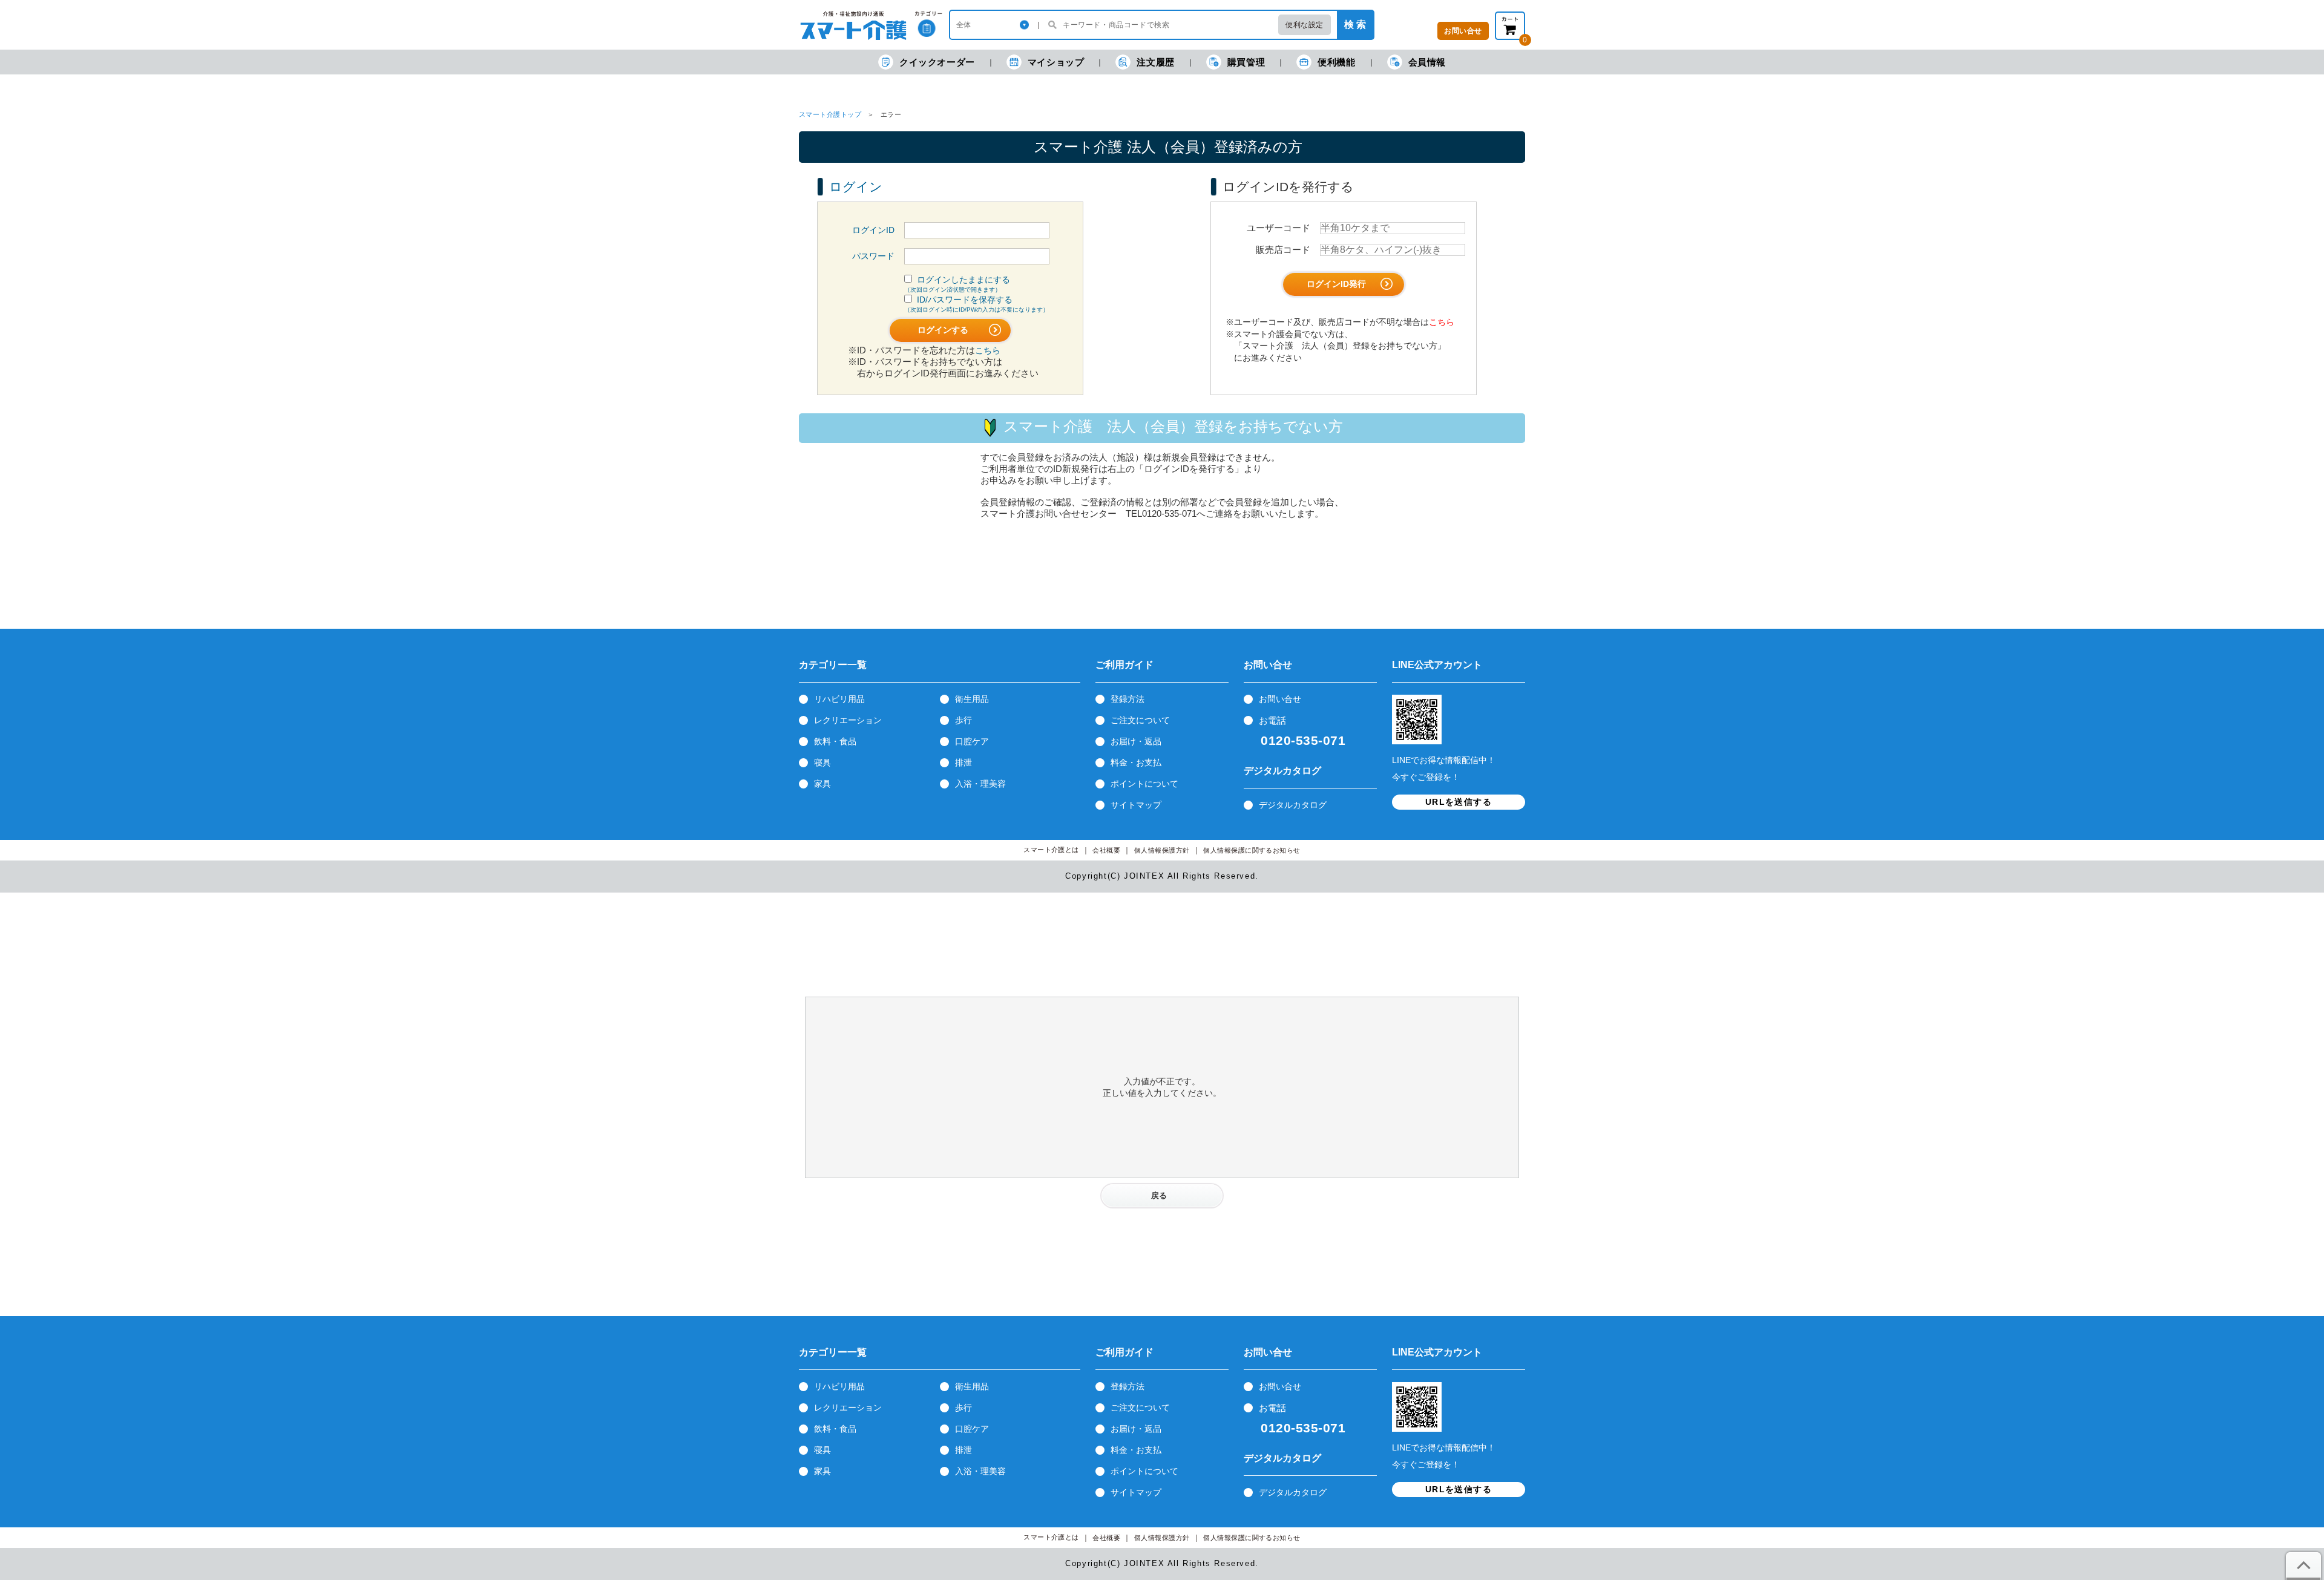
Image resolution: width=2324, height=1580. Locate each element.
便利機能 (1336, 62)
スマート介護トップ (830, 114)
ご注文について (1140, 720)
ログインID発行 (1338, 284)
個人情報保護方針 (1162, 851)
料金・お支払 (1136, 762)
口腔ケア (972, 741)
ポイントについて (1144, 784)
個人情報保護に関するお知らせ (1252, 851)
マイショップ (1056, 62)
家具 (822, 784)
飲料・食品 (835, 741)
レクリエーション (848, 720)
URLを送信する (1459, 802)
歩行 (963, 720)
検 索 (1355, 25)
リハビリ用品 (839, 699)
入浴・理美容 (980, 784)
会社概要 (1106, 851)
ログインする (944, 330)
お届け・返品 (1136, 741)
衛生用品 (972, 699)
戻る (1159, 1195)
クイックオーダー (937, 62)
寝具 (822, 762)
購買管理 (1246, 62)
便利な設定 (1305, 25)
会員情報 (1427, 62)
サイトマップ (1136, 805)
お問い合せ (1280, 699)
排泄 (963, 762)
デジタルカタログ (1293, 805)
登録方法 (1128, 699)
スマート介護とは (1051, 850)
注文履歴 (1155, 62)
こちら (988, 350)
